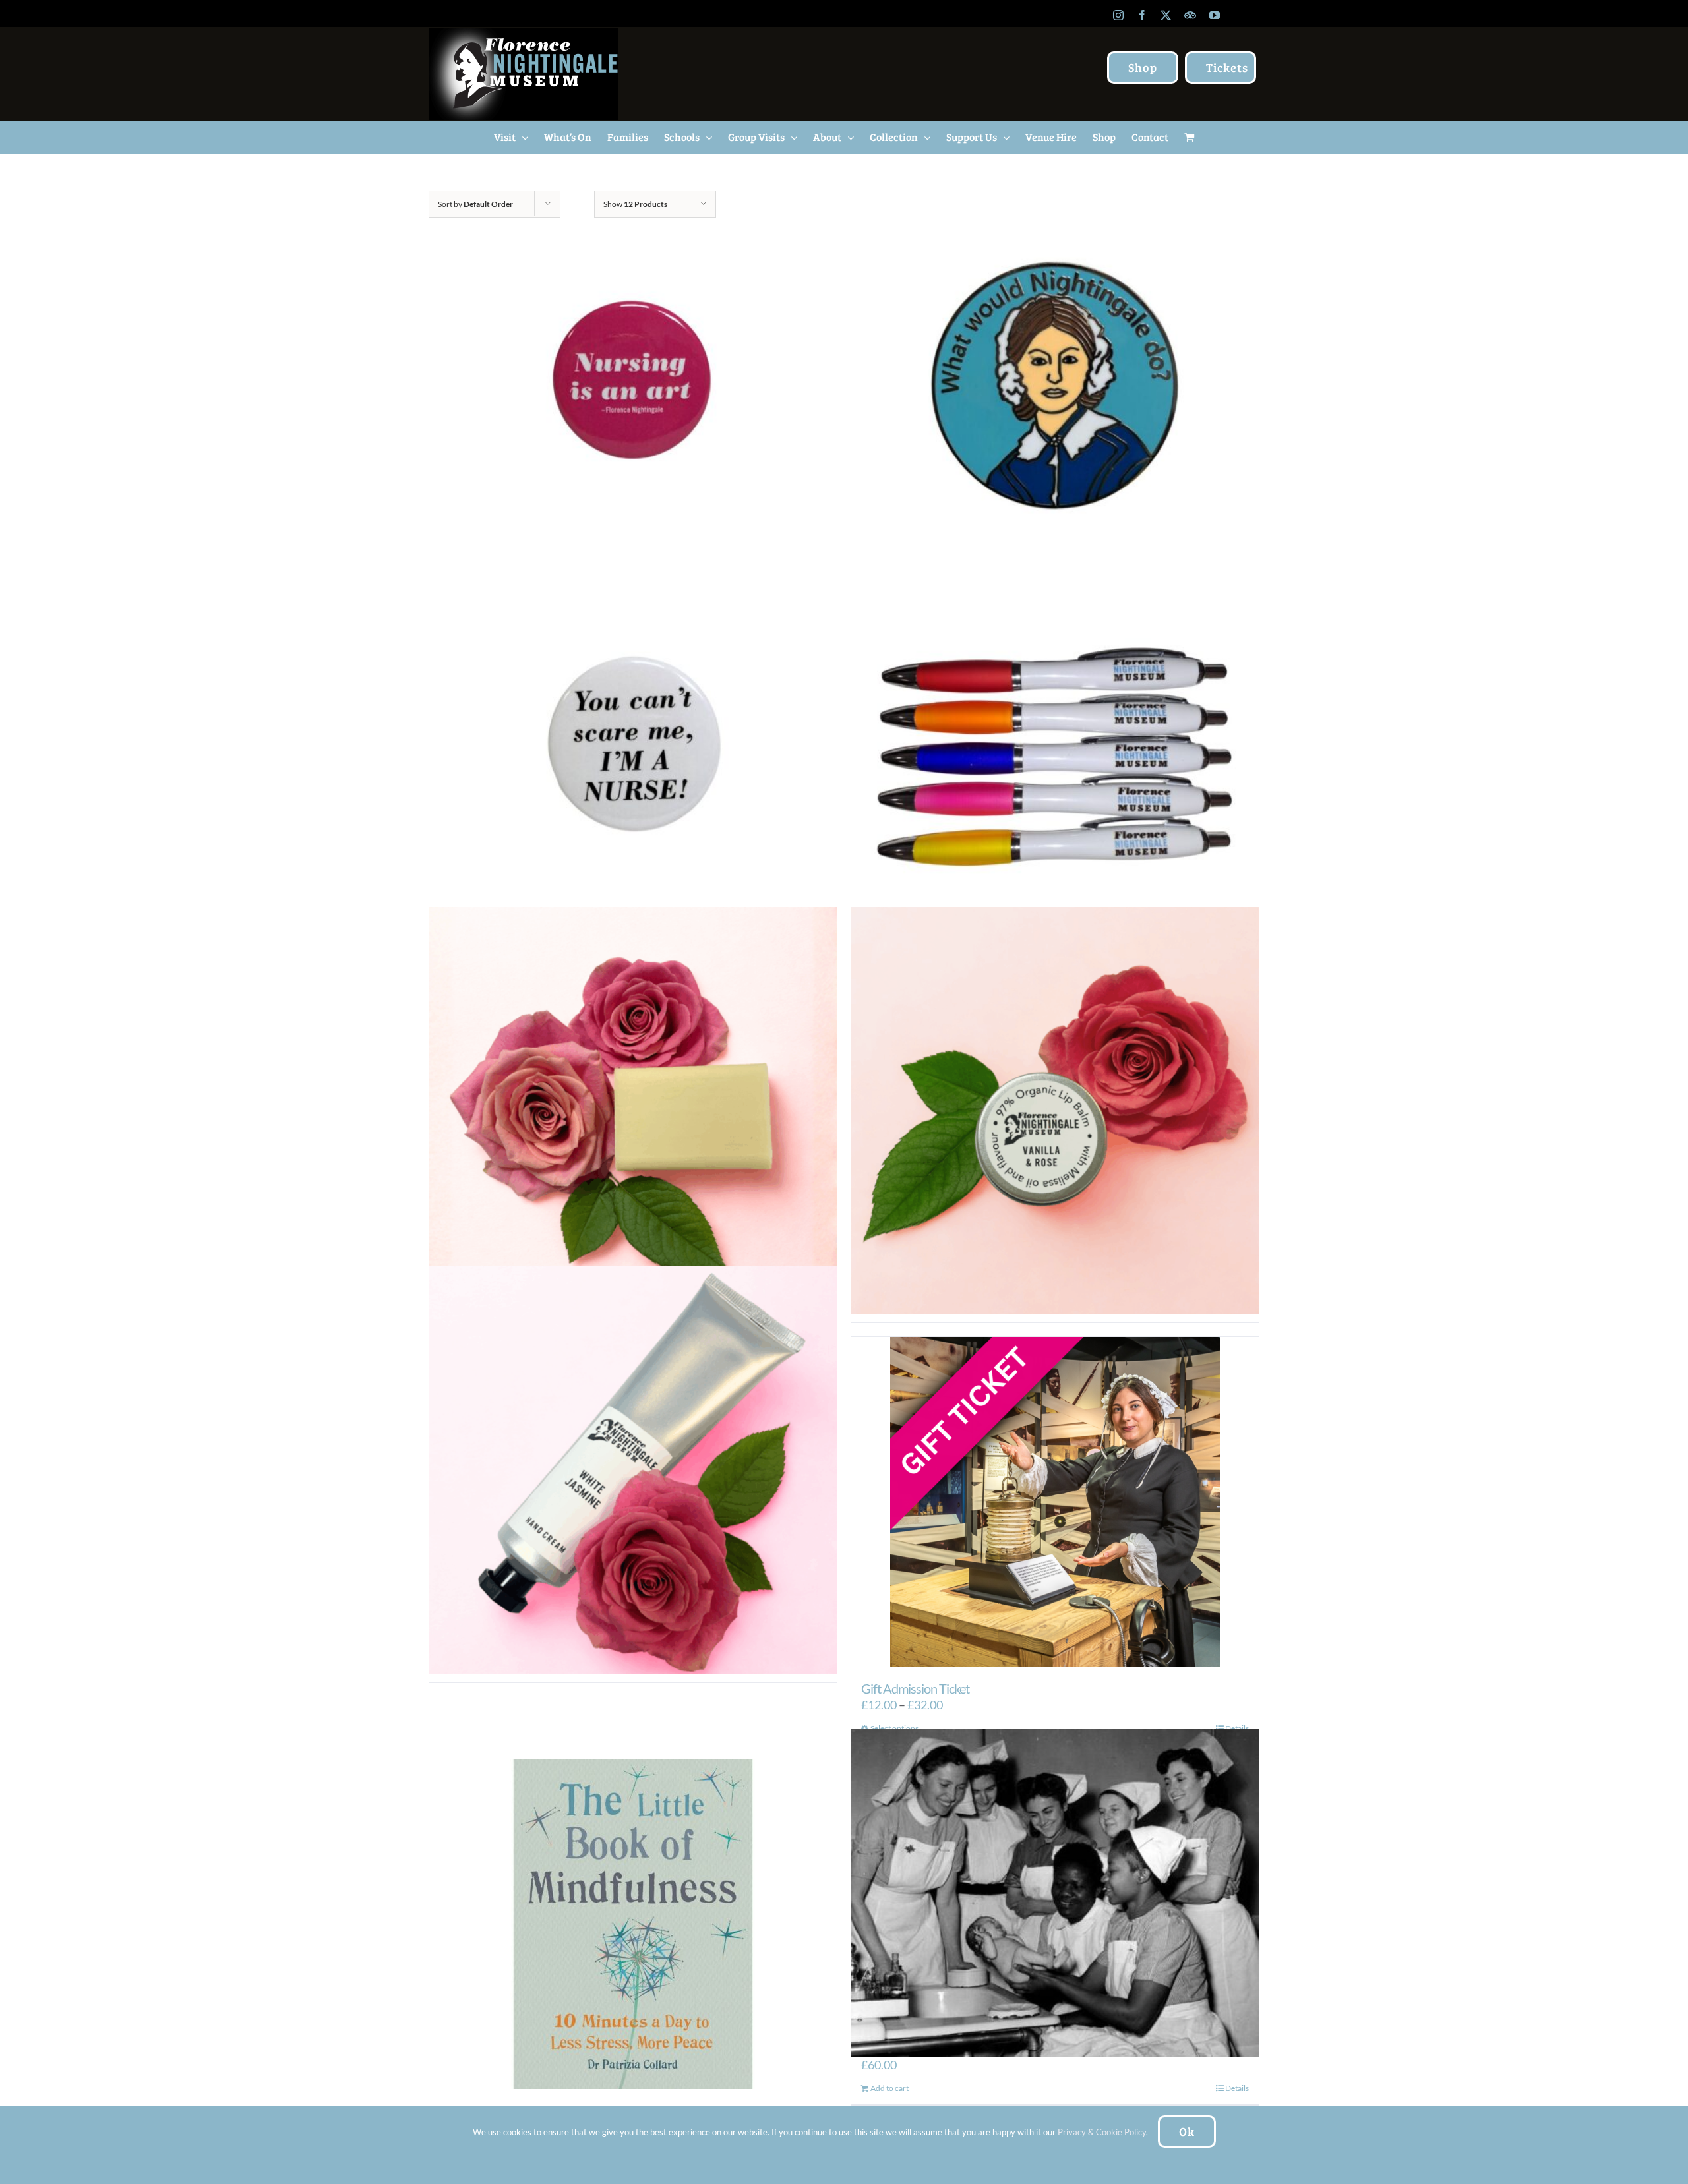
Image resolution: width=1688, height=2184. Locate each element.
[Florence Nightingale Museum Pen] (1055, 751)
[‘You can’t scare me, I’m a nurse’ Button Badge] (633, 751)
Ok (1187, 2131)
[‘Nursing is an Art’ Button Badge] (633, 391)
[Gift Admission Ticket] (1055, 1502)
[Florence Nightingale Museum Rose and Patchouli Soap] (633, 1110)
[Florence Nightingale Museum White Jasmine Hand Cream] (633, 1470)
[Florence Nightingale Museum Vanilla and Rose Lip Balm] (1055, 1110)
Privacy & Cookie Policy (1102, 2132)
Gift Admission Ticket (915, 1688)
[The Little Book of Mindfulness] (633, 1924)
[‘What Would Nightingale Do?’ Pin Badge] (1055, 391)
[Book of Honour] (1055, 1893)
